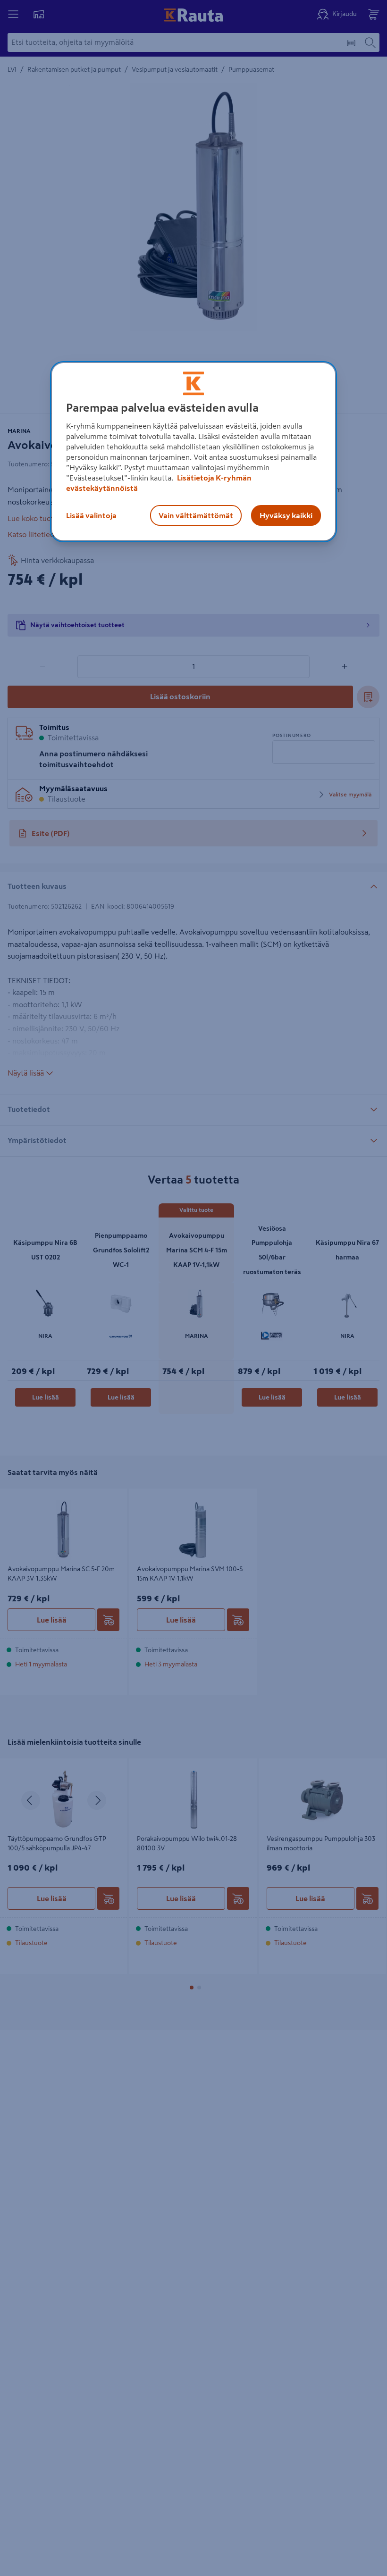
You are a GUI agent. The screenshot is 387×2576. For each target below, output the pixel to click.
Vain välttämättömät (196, 516)
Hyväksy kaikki (286, 516)
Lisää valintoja (91, 516)
